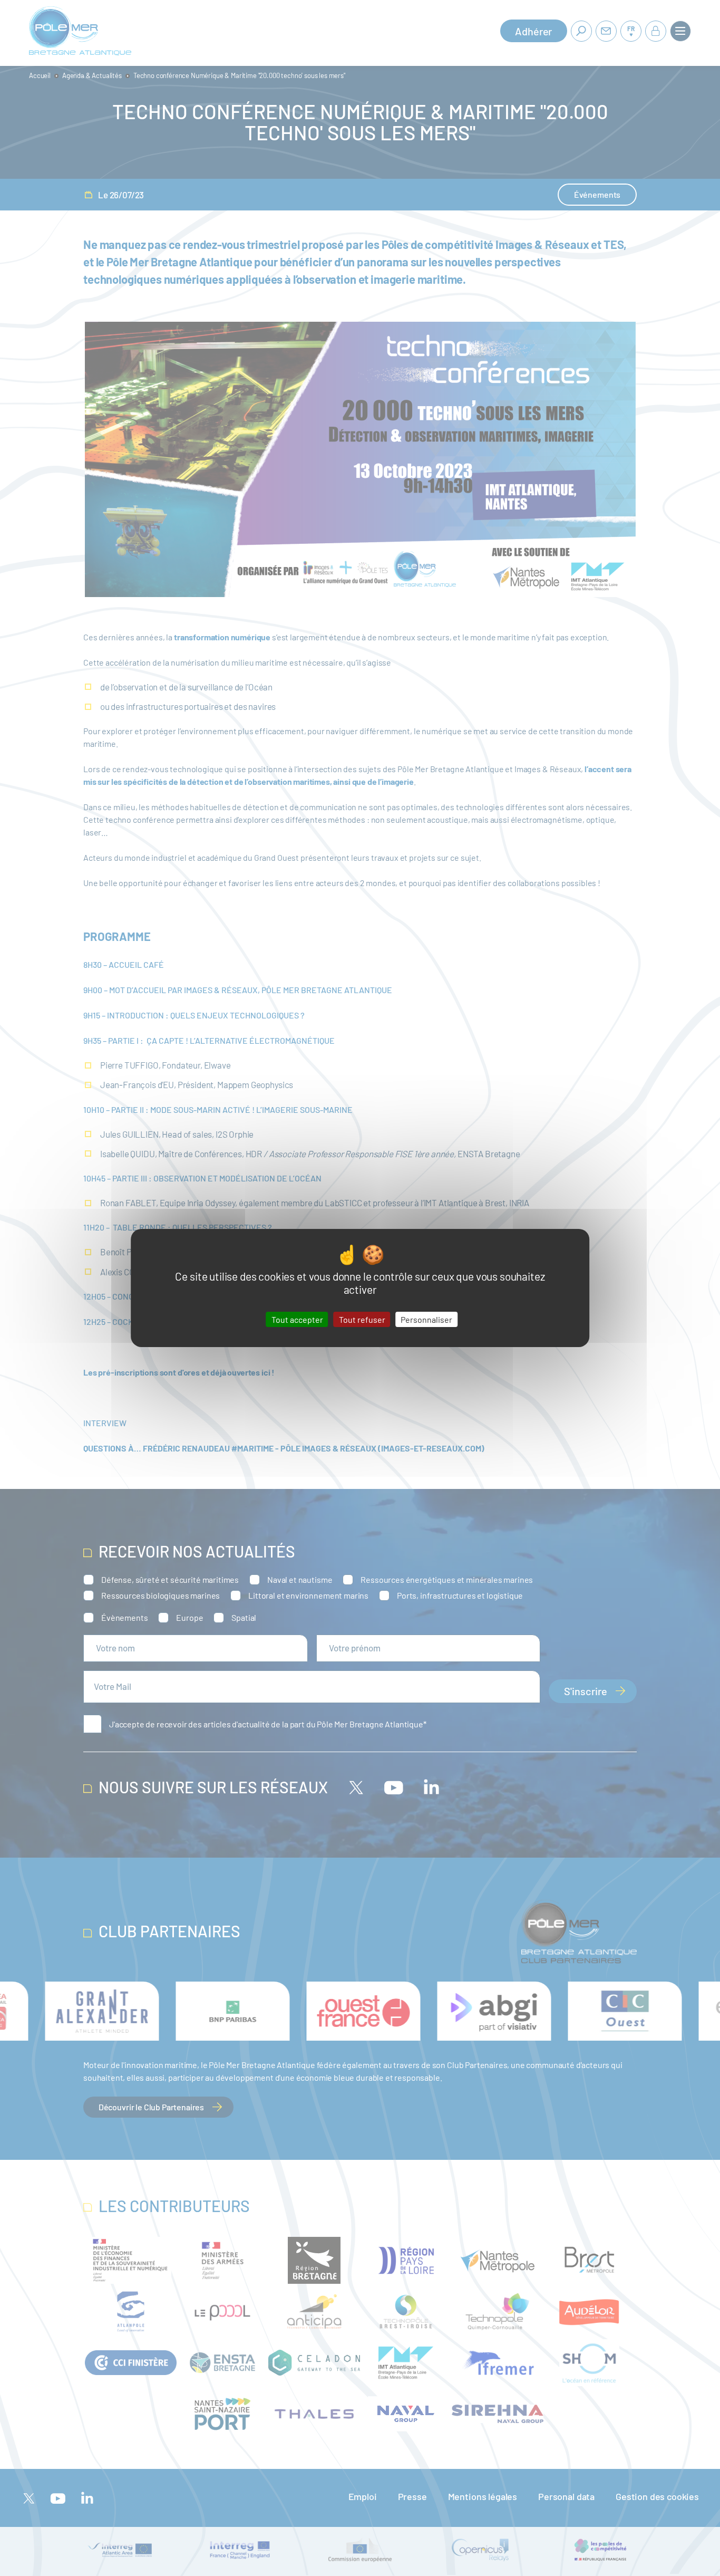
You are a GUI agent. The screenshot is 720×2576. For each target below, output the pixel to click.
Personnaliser (426, 1319)
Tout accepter (297, 1319)
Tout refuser (362, 1319)
